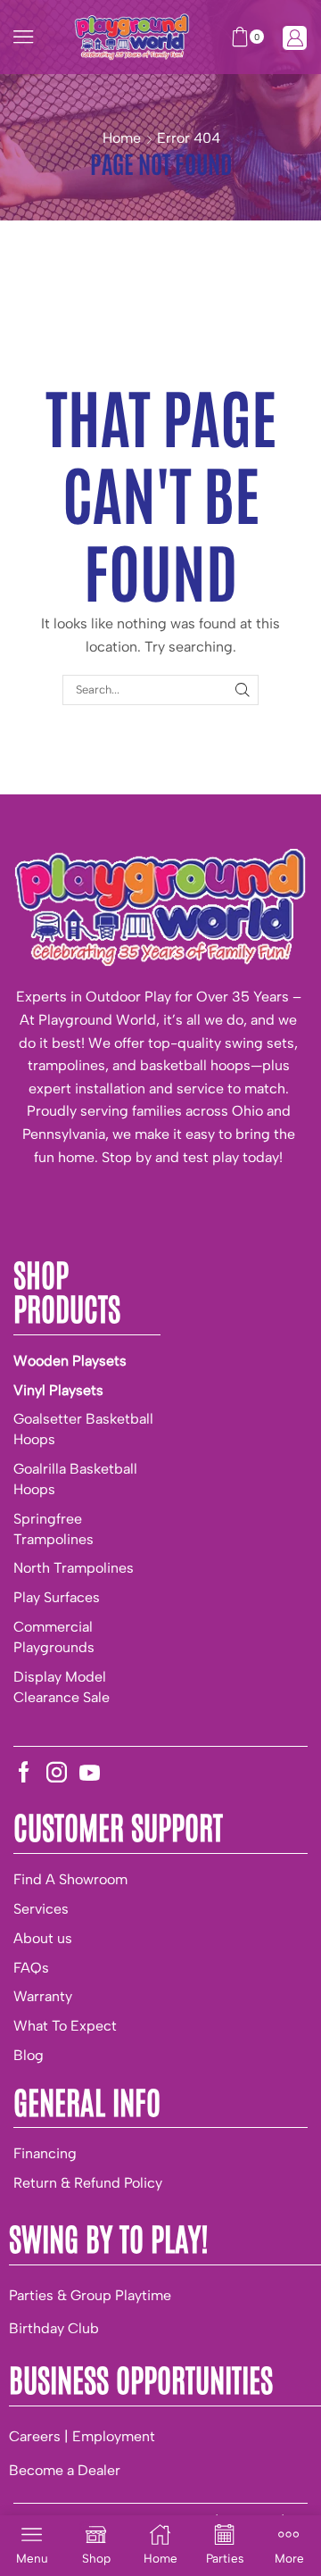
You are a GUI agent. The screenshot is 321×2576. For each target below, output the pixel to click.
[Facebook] (24, 1772)
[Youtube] (90, 1772)
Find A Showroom (70, 1879)
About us (43, 1938)
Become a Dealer (65, 2470)
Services (41, 1909)
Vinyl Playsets (58, 1390)
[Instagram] (57, 1772)
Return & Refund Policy (88, 2183)
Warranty (43, 1996)
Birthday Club (54, 2328)
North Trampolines (74, 1568)
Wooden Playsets (70, 1361)
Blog (29, 2055)
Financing (45, 2153)
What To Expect (65, 2026)
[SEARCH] (243, 690)
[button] (23, 37)
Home (122, 138)
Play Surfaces (57, 1597)
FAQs (31, 1968)
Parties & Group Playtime (90, 2295)
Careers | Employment (82, 2436)
